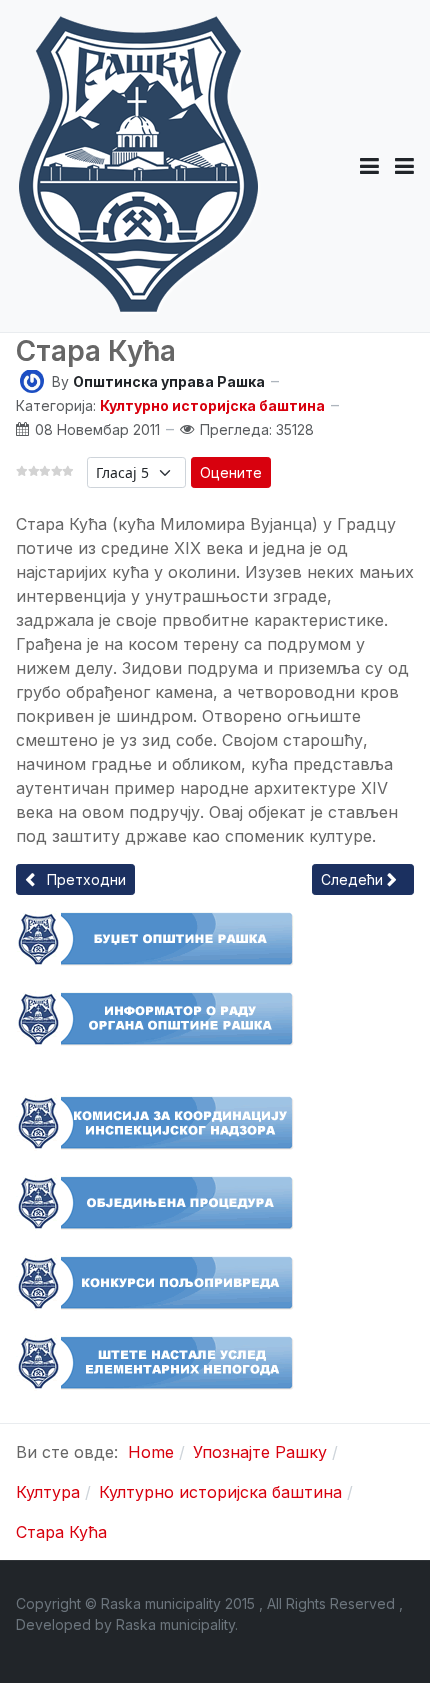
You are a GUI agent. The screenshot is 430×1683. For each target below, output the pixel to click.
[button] (369, 166)
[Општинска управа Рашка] (32, 379)
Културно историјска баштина (212, 405)
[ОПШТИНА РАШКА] (138, 166)
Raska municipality (175, 1624)
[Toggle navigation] (404, 166)
